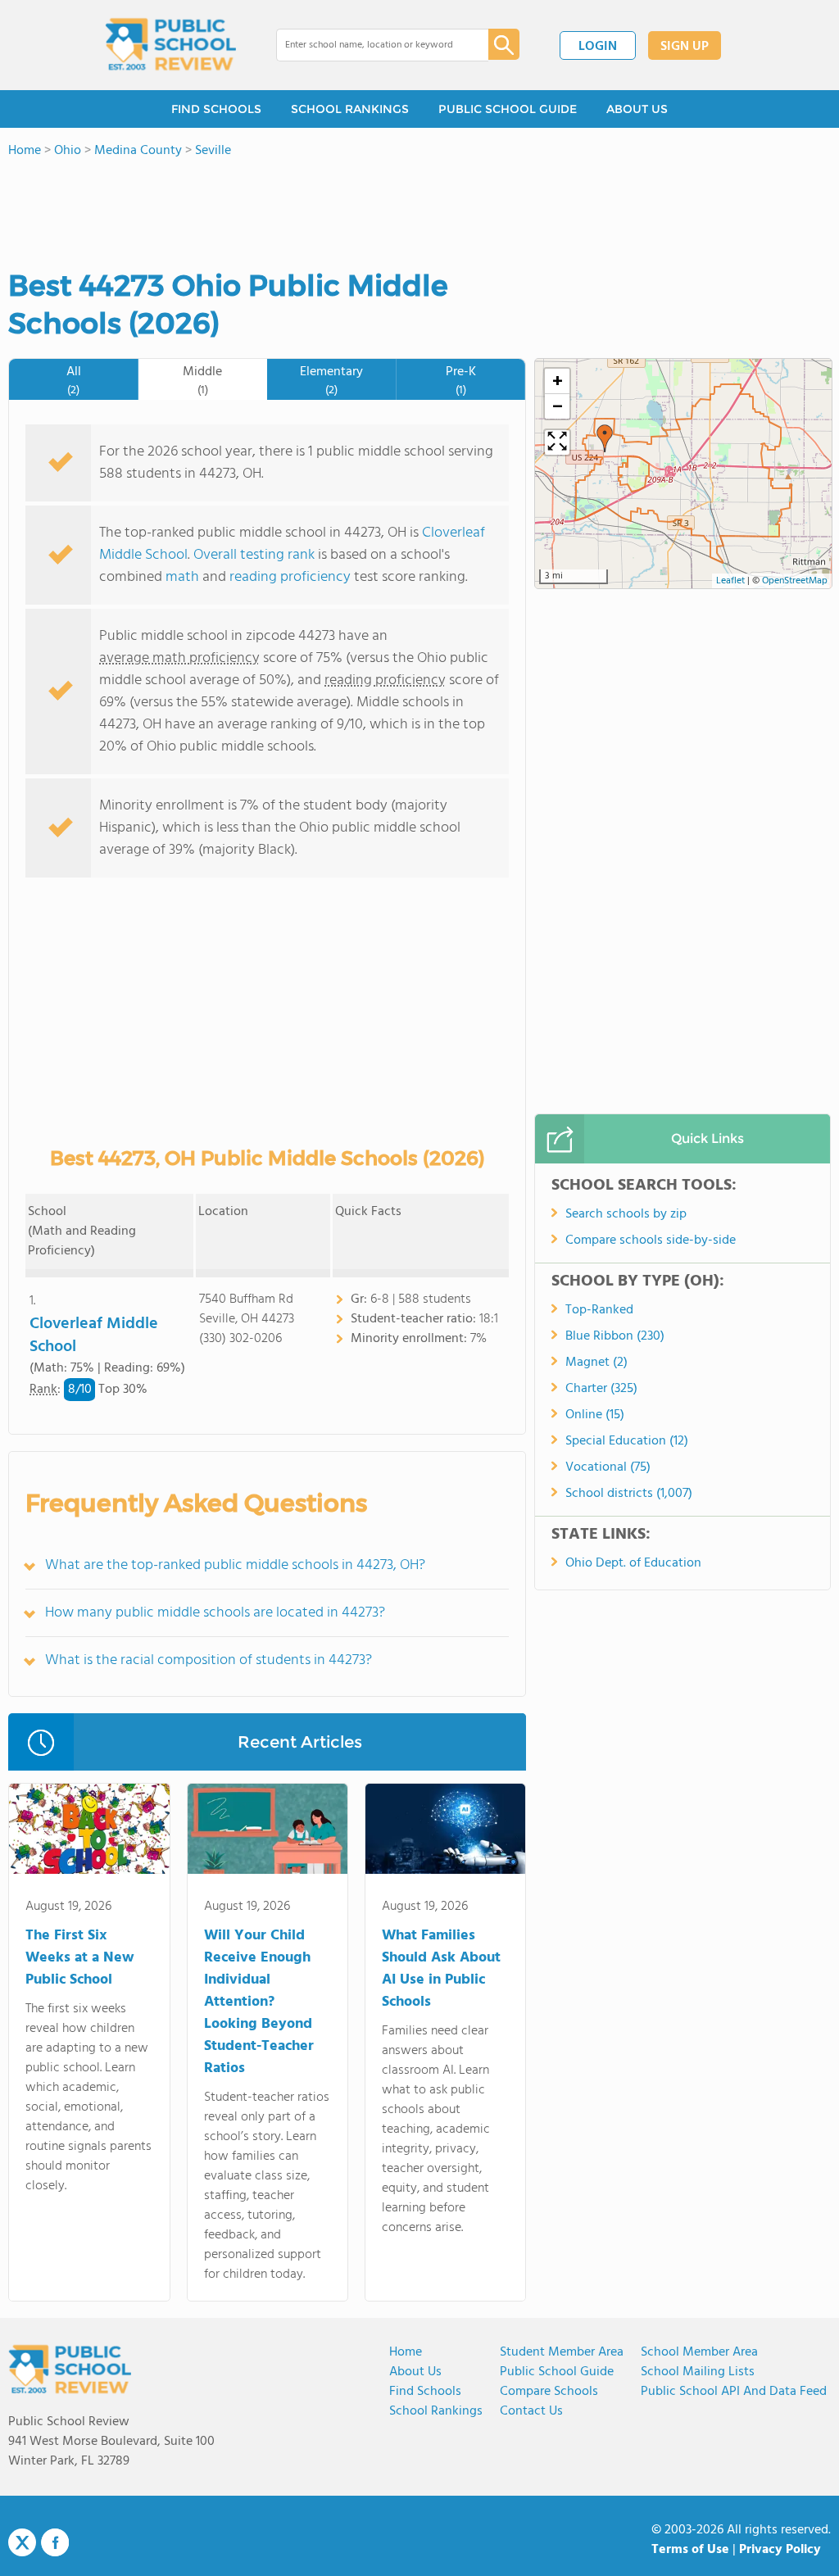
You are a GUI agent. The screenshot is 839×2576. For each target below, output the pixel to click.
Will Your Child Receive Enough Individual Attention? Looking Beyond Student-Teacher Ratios (259, 2002)
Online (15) (595, 1415)
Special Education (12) (627, 1441)
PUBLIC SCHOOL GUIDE (508, 109)
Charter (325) (601, 1389)
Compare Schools (549, 2392)
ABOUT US (637, 109)
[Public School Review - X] (22, 2543)
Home (406, 2352)
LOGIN (598, 47)
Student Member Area (562, 2352)
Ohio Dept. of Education (633, 1563)
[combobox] (371, 45)
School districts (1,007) (629, 1494)
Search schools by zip (626, 1214)
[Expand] (557, 442)
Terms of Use (690, 2550)
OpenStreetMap (795, 581)
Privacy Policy (780, 2550)
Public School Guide (557, 2372)
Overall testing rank (254, 555)
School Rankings (436, 2411)
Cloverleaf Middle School (94, 1336)
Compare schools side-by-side (651, 1240)
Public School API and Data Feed (734, 2392)
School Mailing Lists (698, 2372)
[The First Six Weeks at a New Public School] (89, 1832)
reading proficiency (292, 577)
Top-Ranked (599, 1310)
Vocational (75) (608, 1467)
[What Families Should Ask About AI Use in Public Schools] (445, 1832)
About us (415, 2372)
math (182, 577)
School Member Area (699, 2352)
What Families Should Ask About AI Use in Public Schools (441, 1969)
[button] (605, 438)
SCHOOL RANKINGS (350, 109)
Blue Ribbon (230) (615, 1336)
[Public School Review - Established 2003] (170, 45)
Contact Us (531, 2411)
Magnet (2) (596, 1363)
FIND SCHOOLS (216, 109)
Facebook (55, 2542)
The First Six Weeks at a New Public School (80, 1958)
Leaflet (730, 581)
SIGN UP (685, 47)
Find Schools (425, 2392)
